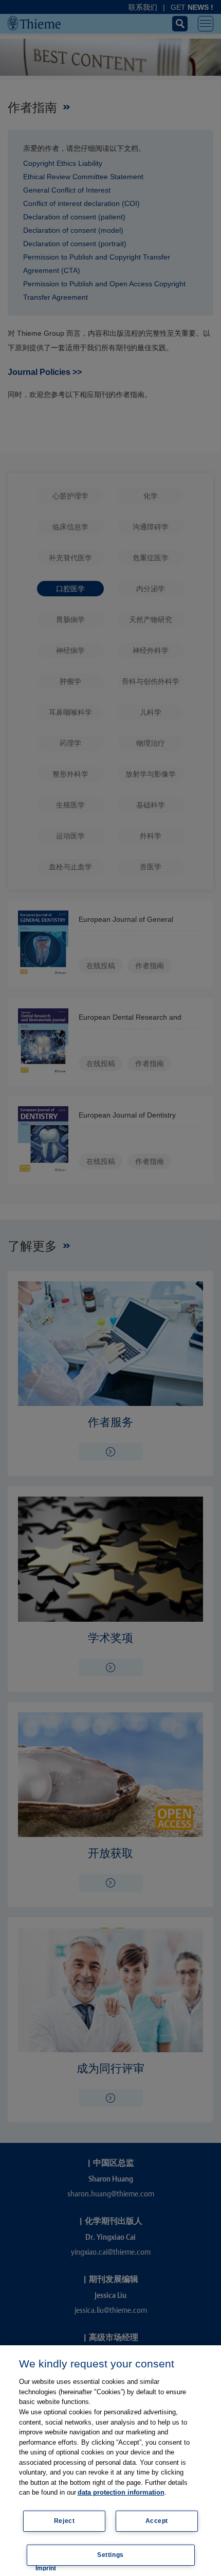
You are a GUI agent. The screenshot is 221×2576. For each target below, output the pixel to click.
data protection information (121, 2492)
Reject (65, 2521)
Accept (157, 2521)
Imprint (46, 2568)
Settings (110, 2555)
